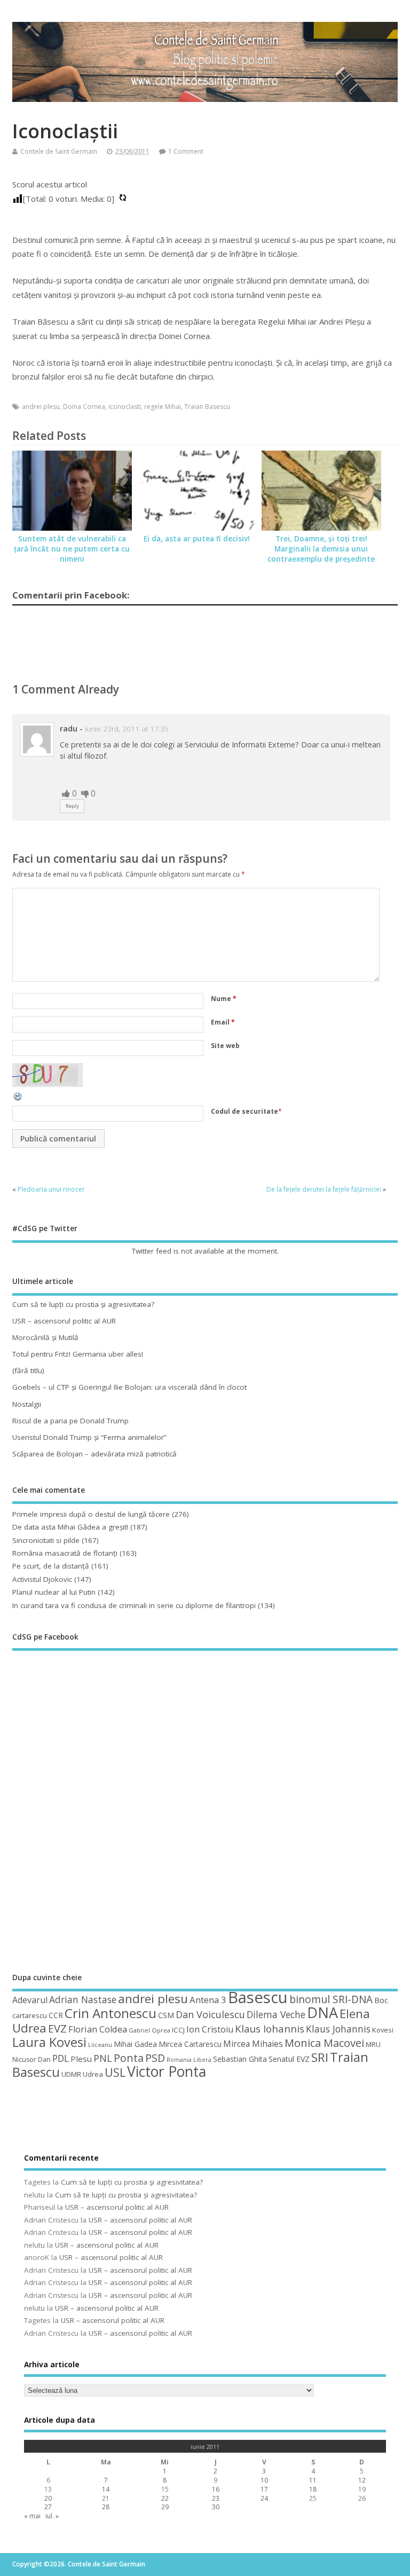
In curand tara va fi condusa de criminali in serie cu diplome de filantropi (134, 1605)
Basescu (258, 1997)
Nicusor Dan (31, 2059)
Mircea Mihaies (253, 2044)
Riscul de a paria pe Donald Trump (70, 1421)
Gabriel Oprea (149, 2030)
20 (48, 2498)
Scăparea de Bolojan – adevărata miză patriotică (94, 1454)
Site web (225, 1046)
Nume (224, 999)
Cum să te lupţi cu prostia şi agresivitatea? (83, 1304)
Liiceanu (100, 2045)
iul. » (52, 2516)
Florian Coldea (98, 2029)
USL (115, 2072)
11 (313, 2480)
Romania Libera (189, 2060)
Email (223, 1022)
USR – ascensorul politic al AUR (64, 1321)
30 (216, 2507)
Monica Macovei (324, 2043)
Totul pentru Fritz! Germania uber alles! (78, 1354)
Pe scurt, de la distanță (51, 1566)
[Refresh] (18, 1100)
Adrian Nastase (83, 1999)
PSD (155, 2058)
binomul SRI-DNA (331, 1999)
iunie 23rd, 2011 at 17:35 (127, 729)
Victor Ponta (167, 2071)
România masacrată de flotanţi (65, 1553)
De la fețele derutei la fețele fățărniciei (324, 1189)
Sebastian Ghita (240, 2059)
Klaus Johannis (338, 2029)
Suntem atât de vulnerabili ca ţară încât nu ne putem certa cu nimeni (72, 549)
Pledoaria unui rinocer (51, 1189)
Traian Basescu (207, 407)
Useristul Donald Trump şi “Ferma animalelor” (89, 1437)
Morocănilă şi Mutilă (45, 1337)
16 (216, 2489)
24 (264, 2498)
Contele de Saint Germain (59, 151)
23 (216, 2498)
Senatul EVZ (289, 2059)
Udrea (93, 2074)
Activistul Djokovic (42, 1579)
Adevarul (30, 2000)
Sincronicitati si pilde (46, 1540)
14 (106, 2489)
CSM (166, 2015)
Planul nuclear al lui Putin (54, 1592)
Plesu (81, 2059)
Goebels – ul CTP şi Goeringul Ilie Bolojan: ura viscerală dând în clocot (129, 1387)
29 (165, 2507)
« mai (32, 2516)
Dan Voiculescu (210, 2014)
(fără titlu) (28, 1370)
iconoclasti (125, 407)
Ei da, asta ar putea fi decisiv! (197, 539)
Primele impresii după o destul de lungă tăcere (91, 1514)
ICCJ (178, 2030)
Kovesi (383, 2030)
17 (264, 2489)
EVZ (57, 2028)
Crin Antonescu (111, 2013)
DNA (322, 2012)
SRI (320, 2057)
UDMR (71, 2074)
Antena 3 (208, 2000)
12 (362, 2480)
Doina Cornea (84, 407)
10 (264, 2480)
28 (106, 2507)
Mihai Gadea (135, 2044)
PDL (61, 2058)
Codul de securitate (245, 1111)
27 (48, 2507)
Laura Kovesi (49, 2042)
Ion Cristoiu (210, 2029)
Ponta (129, 2058)
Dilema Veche (276, 2014)
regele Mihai (163, 407)
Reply (72, 806)
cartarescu (30, 2015)
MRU (373, 2044)
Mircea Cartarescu (190, 2044)
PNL (103, 2058)
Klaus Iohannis (270, 2029)
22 (165, 2498)
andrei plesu (41, 407)
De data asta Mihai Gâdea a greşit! (70, 1527)
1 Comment (186, 151)
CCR (56, 2015)
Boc (381, 2000)
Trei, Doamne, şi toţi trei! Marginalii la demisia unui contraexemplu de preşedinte (321, 549)
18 (313, 2489)
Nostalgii (27, 1404)
